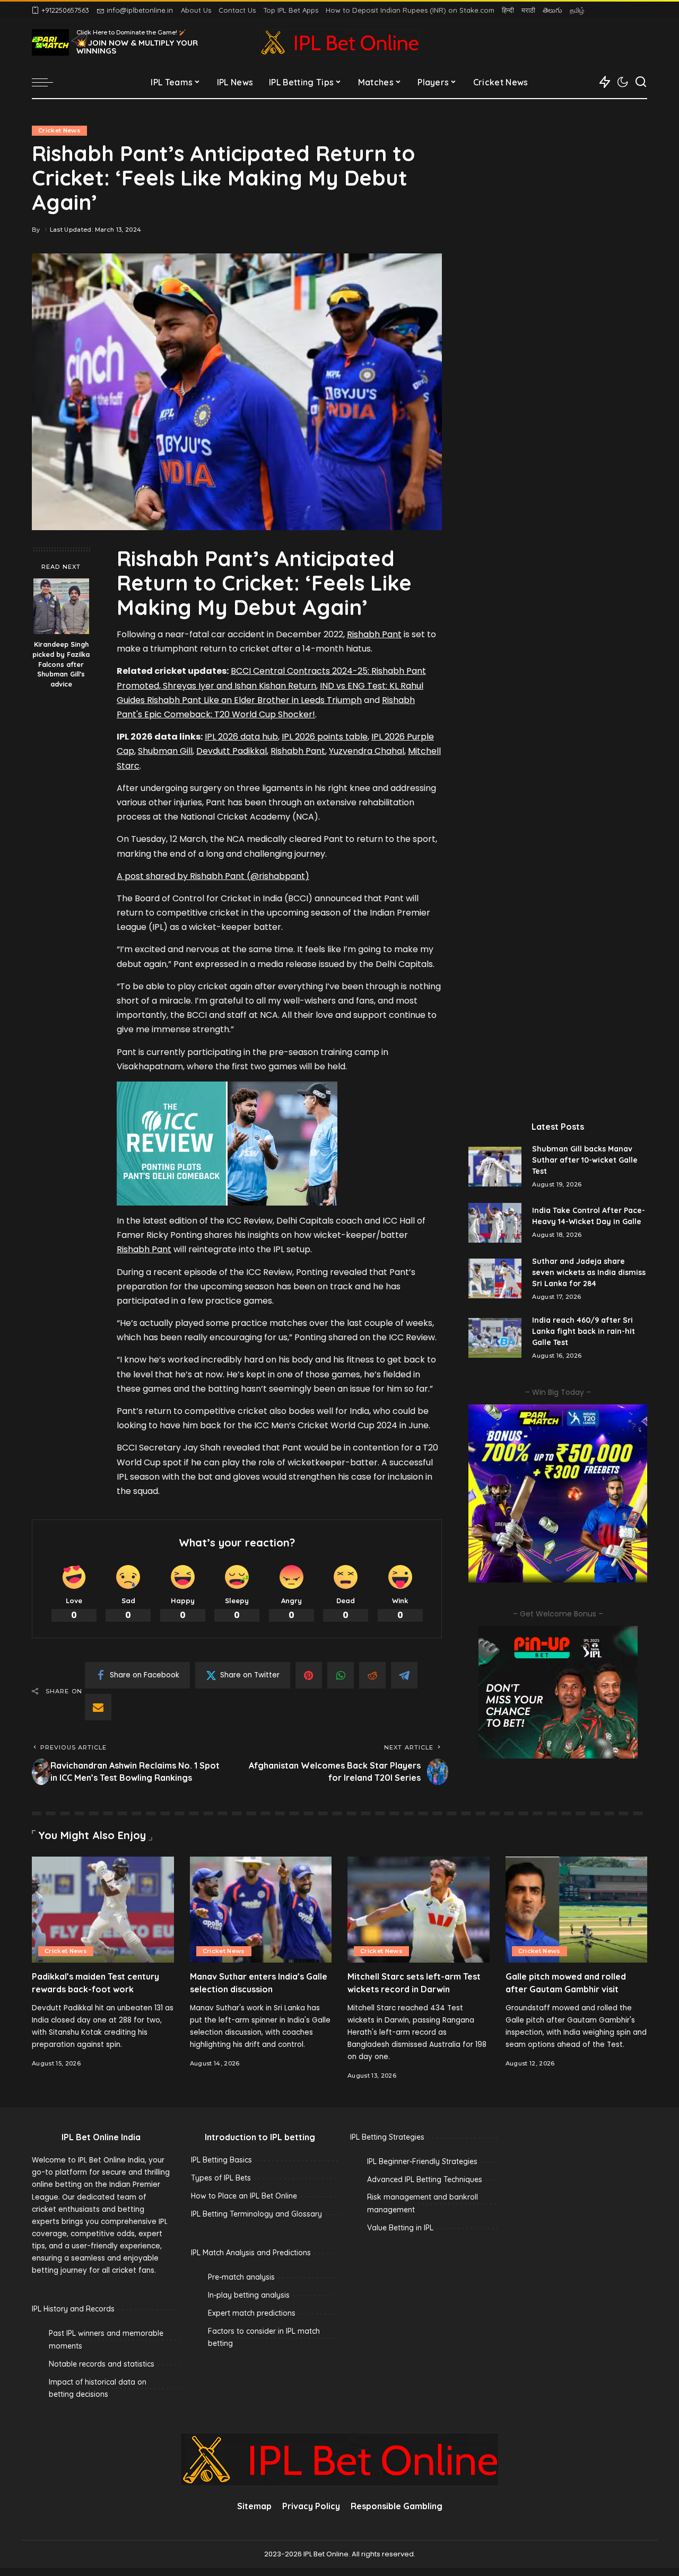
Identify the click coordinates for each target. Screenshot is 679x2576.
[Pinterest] (309, 1675)
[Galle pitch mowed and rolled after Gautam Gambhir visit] (577, 1910)
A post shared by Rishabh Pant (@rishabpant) (213, 876)
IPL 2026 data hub (241, 737)
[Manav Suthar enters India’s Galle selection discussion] (261, 1910)
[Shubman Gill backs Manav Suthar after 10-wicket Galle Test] (495, 1167)
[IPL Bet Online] (339, 42)
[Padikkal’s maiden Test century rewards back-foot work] (103, 1910)
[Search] (641, 82)
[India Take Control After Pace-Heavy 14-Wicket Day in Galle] (495, 1223)
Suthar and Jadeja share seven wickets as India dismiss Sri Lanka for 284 (589, 1272)
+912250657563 (65, 10)
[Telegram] (404, 1675)
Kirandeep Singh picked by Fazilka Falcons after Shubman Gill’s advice (61, 664)
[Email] (98, 1707)
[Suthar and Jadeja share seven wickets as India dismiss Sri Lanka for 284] (495, 1278)
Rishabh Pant (374, 634)
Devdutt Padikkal (232, 751)
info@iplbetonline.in (140, 10)
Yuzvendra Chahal (367, 751)
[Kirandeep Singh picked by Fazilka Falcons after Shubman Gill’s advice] (61, 606)
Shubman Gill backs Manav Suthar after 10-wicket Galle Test (585, 1160)
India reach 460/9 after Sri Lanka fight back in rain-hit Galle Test (584, 1331)
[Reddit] (372, 1675)
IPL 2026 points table (325, 737)
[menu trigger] (48, 82)
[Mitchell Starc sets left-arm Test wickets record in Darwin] (419, 1910)
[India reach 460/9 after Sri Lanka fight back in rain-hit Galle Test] (495, 1338)
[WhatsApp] (341, 1675)
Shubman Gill (165, 751)
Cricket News (59, 130)
